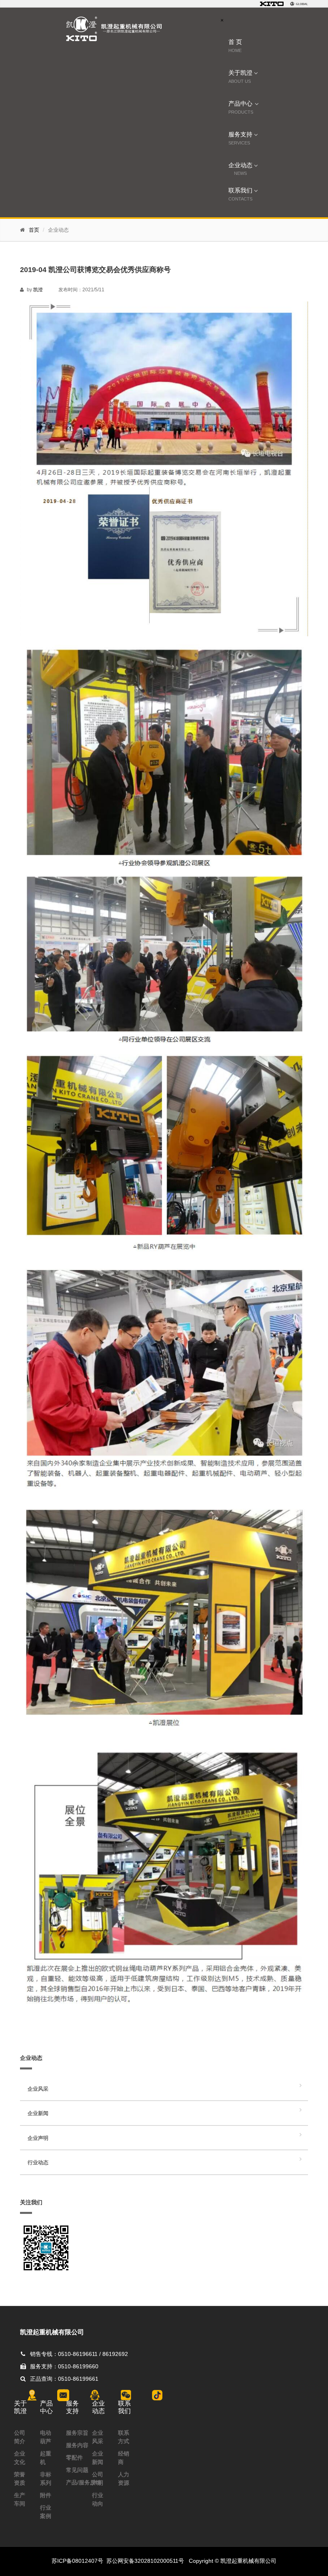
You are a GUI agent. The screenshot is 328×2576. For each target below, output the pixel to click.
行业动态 (38, 2162)
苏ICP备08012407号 (77, 2561)
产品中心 (241, 107)
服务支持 (240, 138)
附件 (46, 2495)
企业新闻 (38, 2113)
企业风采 (38, 2089)
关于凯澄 (240, 77)
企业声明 (38, 2138)
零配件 (74, 2458)
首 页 (235, 46)
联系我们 (240, 194)
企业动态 (240, 168)
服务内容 (77, 2445)
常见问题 (77, 2470)
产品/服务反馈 (84, 2482)
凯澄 (38, 290)
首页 (34, 230)
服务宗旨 (77, 2433)
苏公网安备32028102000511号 (145, 2561)
